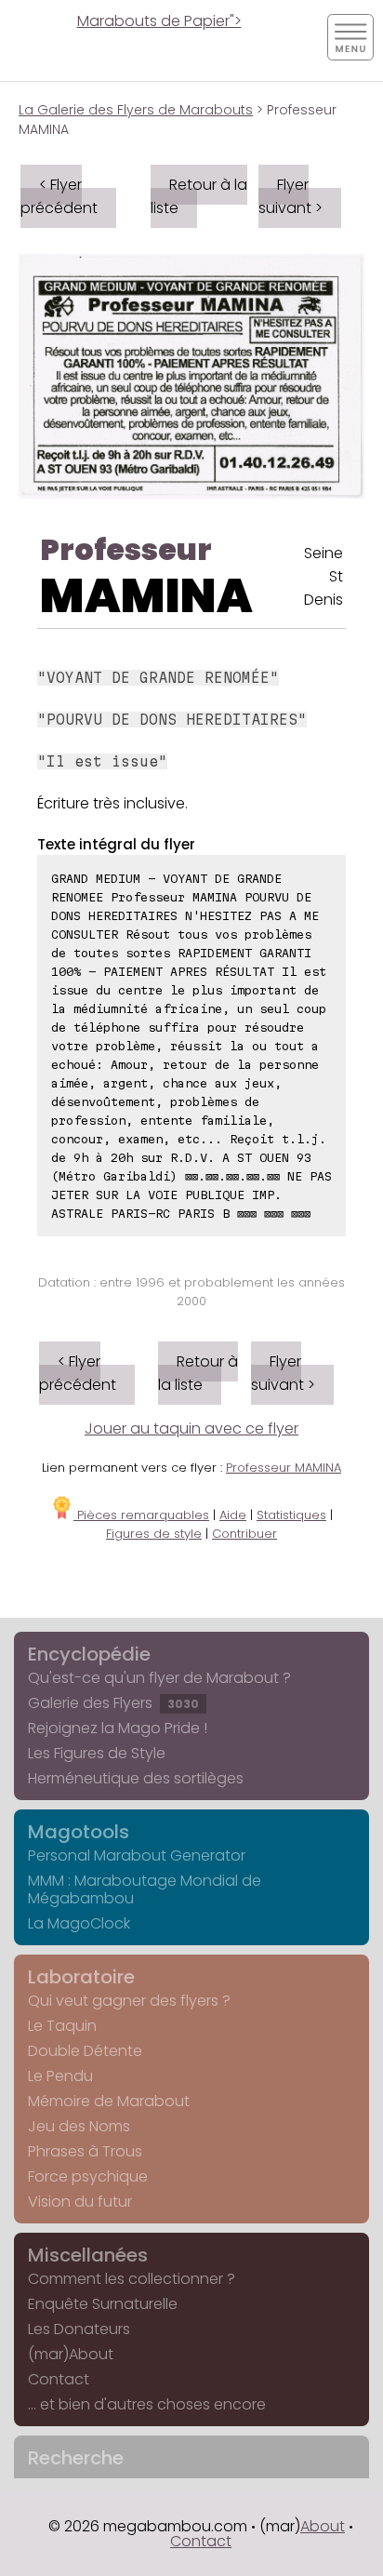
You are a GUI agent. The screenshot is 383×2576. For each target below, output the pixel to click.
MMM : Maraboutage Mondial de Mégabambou (145, 1889)
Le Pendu (60, 2076)
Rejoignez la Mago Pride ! (118, 1728)
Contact (59, 2379)
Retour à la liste (199, 196)
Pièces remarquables (141, 1515)
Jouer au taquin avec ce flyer (191, 1428)
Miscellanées (88, 2255)
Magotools (79, 1832)
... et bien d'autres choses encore (147, 2404)
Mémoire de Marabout (109, 2101)
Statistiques (291, 1515)
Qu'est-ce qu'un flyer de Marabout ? (159, 1678)
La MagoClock (79, 1923)
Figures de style (154, 1534)
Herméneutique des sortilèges (136, 1778)
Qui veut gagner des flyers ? (129, 2001)
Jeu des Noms (79, 2126)
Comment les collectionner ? (132, 2279)
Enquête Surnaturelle (103, 2304)
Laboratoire (81, 1977)
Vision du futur (80, 2202)
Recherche (76, 2458)
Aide (233, 1515)
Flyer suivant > (291, 196)
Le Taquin (62, 2026)
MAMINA (146, 596)
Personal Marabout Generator (137, 1855)
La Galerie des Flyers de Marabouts (136, 110)
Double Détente (85, 2051)
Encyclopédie (89, 1654)
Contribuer (244, 1534)
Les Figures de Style (97, 1753)
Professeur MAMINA (284, 1468)
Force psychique (88, 2176)
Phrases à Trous (85, 2151)
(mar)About (71, 2354)
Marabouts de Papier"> (159, 21)
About (323, 2526)
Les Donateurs (79, 2329)
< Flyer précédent (59, 196)
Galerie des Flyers (113, 1703)
